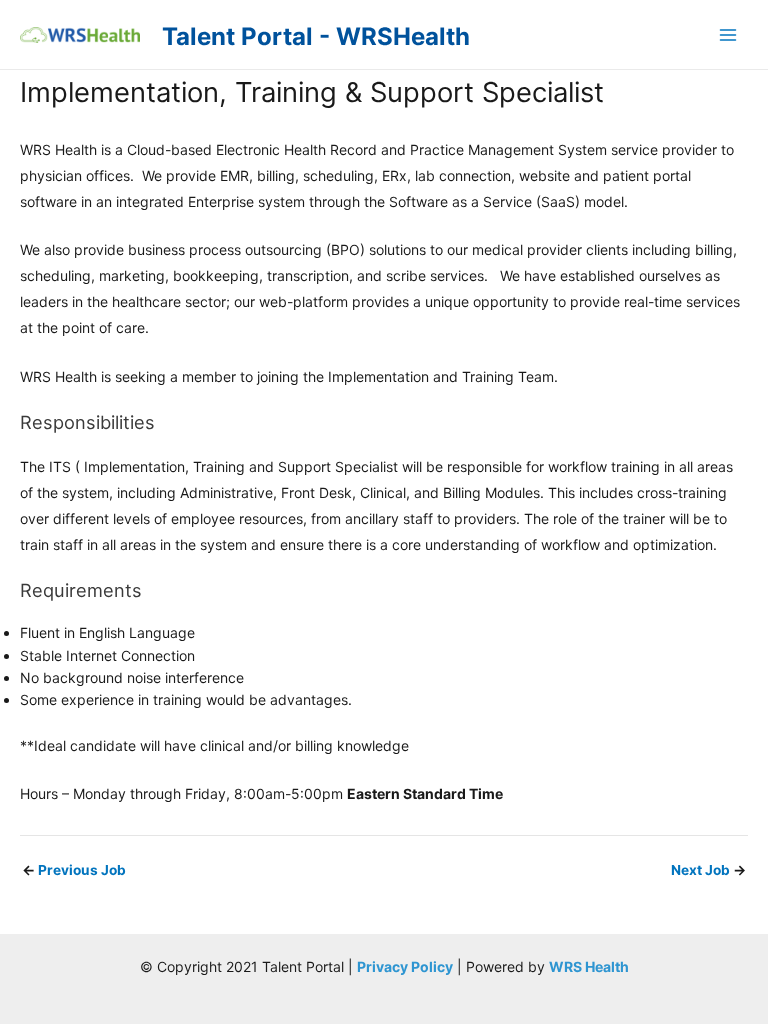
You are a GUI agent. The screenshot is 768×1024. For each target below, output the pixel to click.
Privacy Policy (405, 966)
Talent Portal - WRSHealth (316, 36)
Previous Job (74, 870)
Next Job (708, 870)
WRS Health (589, 966)
